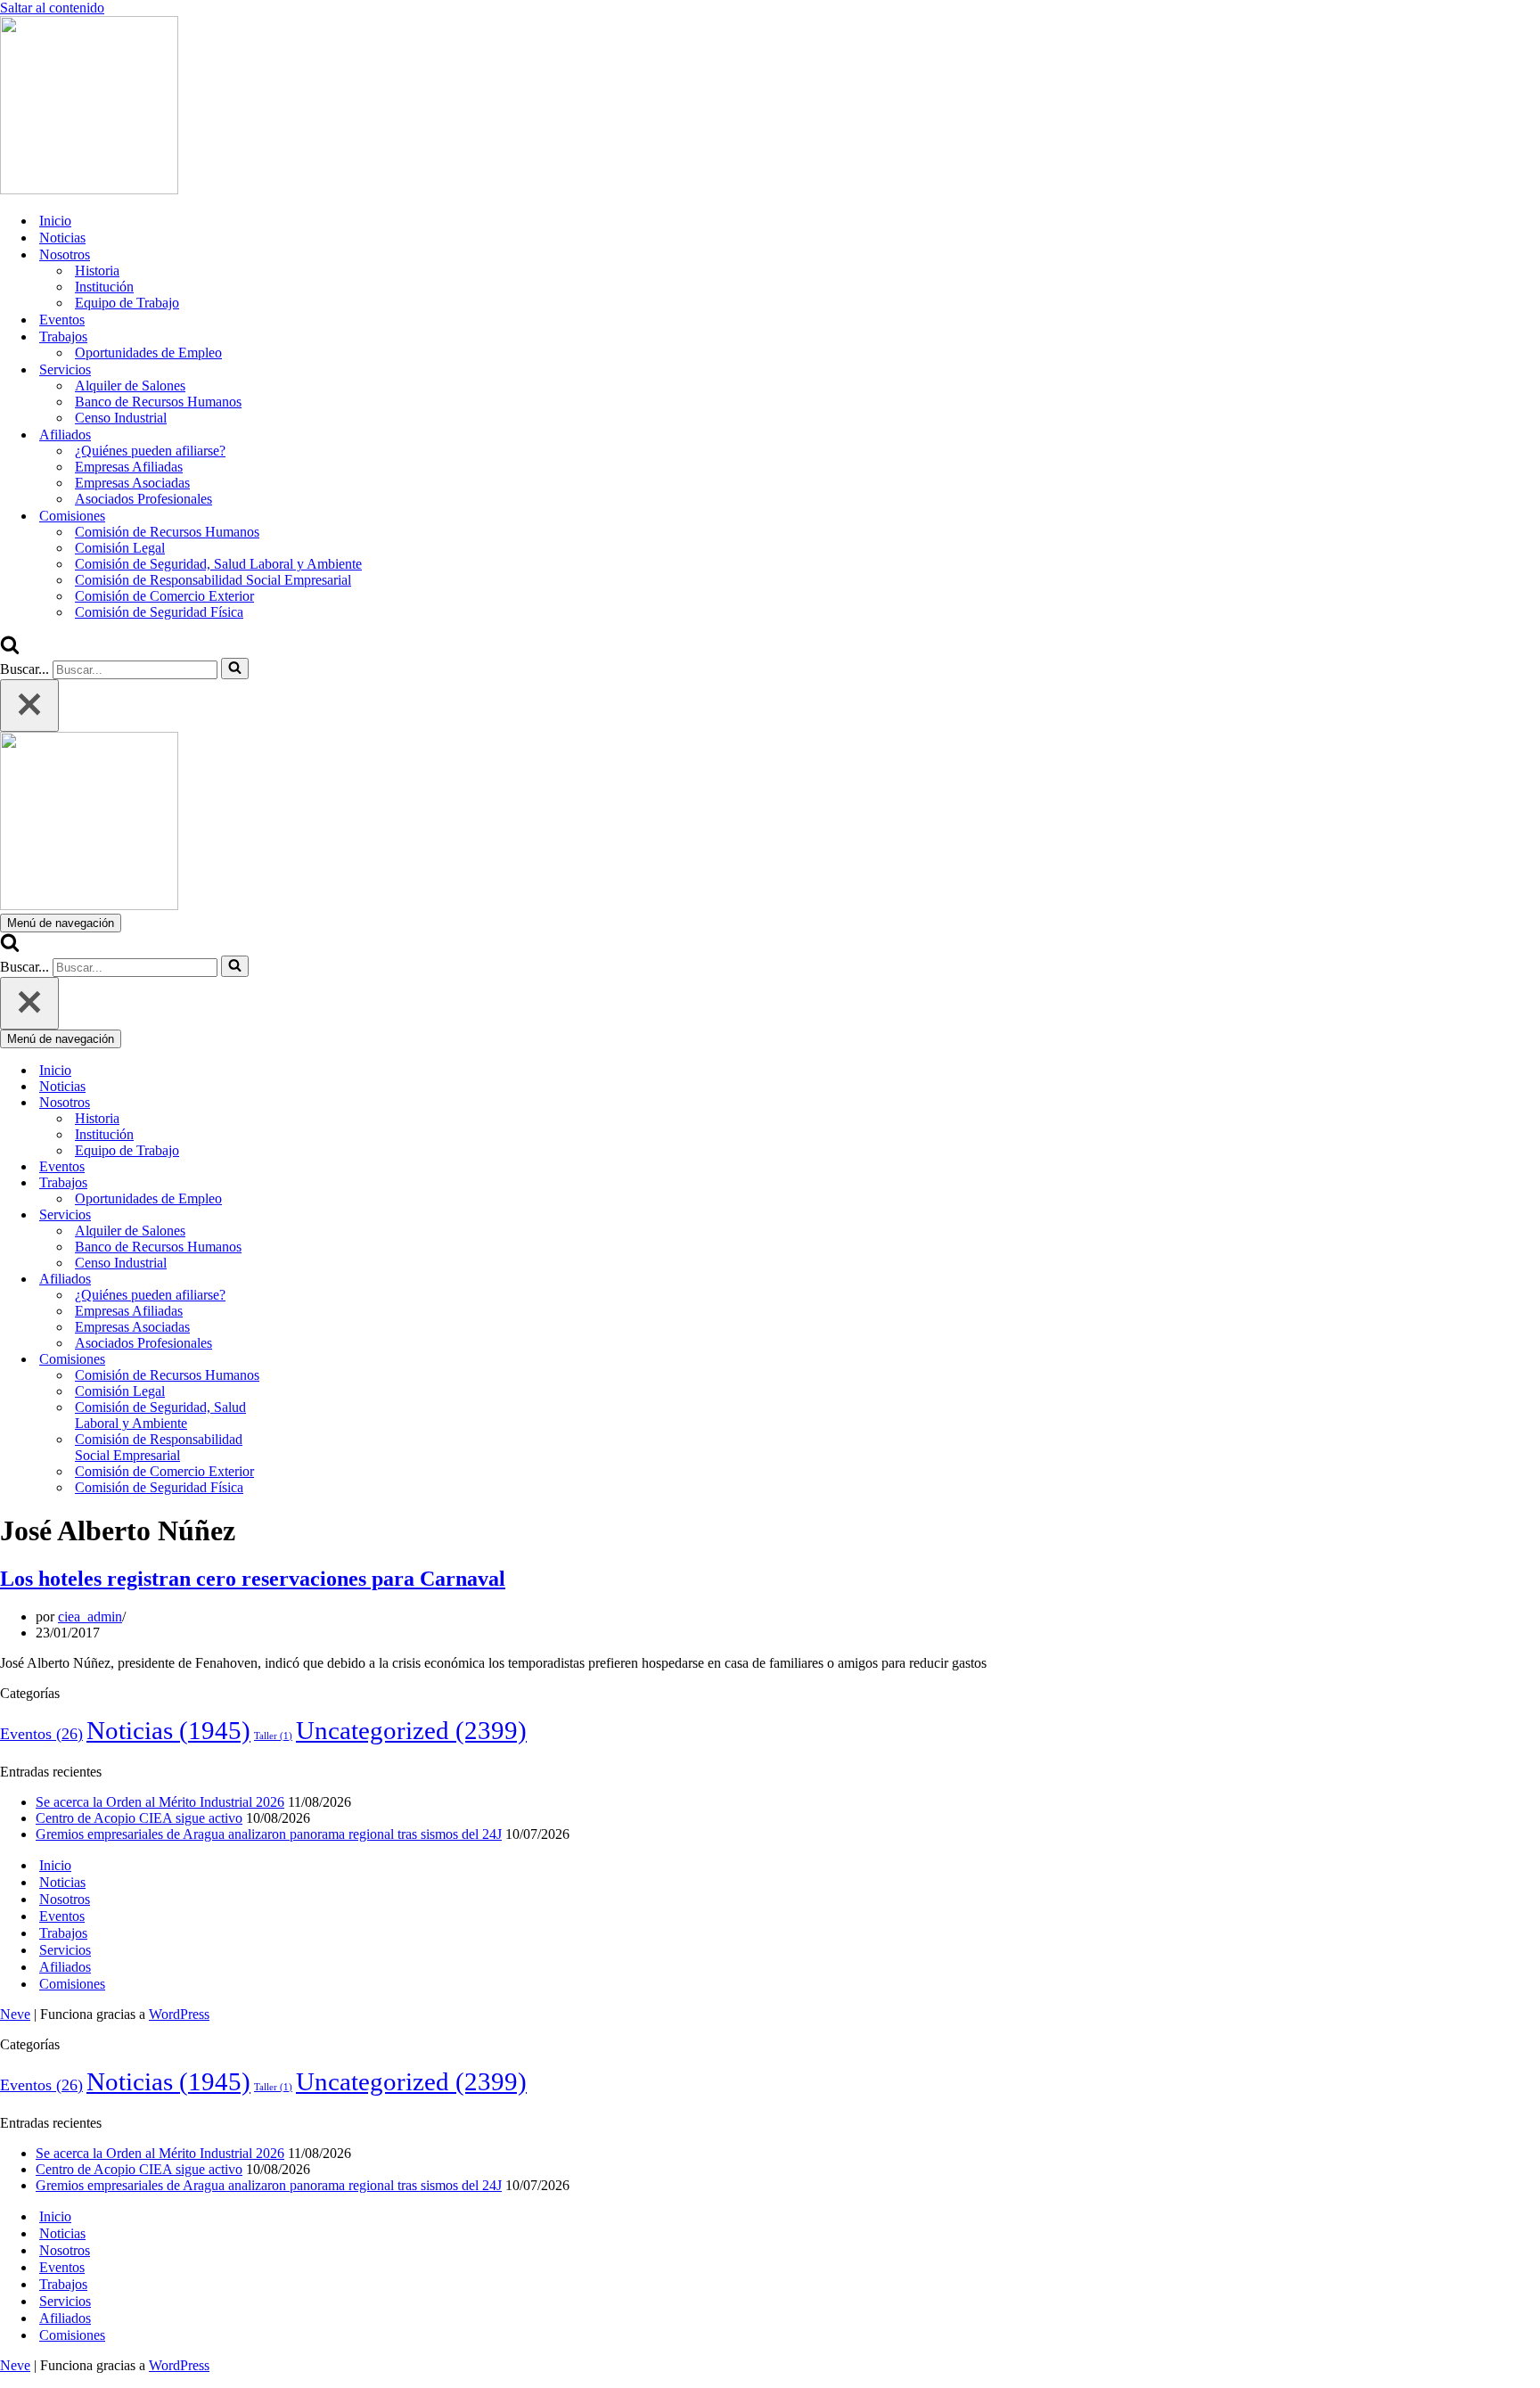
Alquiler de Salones (130, 386)
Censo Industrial (121, 418)
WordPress (179, 2014)
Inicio (55, 221)
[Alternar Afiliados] (312, 1280)
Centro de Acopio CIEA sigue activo (139, 1818)
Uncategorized (411, 1730)
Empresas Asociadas (132, 483)
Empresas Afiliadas (129, 467)
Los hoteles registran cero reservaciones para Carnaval (253, 1579)
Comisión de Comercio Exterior (164, 596)
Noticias (62, 238)
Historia (97, 271)
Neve (15, 2014)
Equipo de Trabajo (127, 303)
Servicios (65, 1950)
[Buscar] (10, 649)
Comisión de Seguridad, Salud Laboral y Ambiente (218, 564)
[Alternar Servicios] (312, 1215)
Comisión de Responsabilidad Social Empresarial (213, 580)
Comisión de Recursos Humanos (167, 532)
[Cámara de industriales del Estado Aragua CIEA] (89, 189)
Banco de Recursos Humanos (158, 402)
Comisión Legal (120, 548)
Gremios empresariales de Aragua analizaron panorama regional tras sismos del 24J (269, 1834)
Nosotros (65, 1899)
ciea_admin (90, 1617)
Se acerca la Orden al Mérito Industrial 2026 (160, 1802)
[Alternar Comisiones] (312, 1360)
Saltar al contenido (52, 8)
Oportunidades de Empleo (148, 353)
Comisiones (72, 1984)
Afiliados (65, 1967)
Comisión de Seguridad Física (159, 612)
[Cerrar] (29, 706)
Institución (104, 287)
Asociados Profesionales (143, 499)
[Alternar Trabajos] (312, 1183)
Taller (273, 1736)
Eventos (62, 320)
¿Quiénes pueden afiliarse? (150, 451)
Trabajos (63, 1933)
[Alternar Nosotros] (312, 1103)
